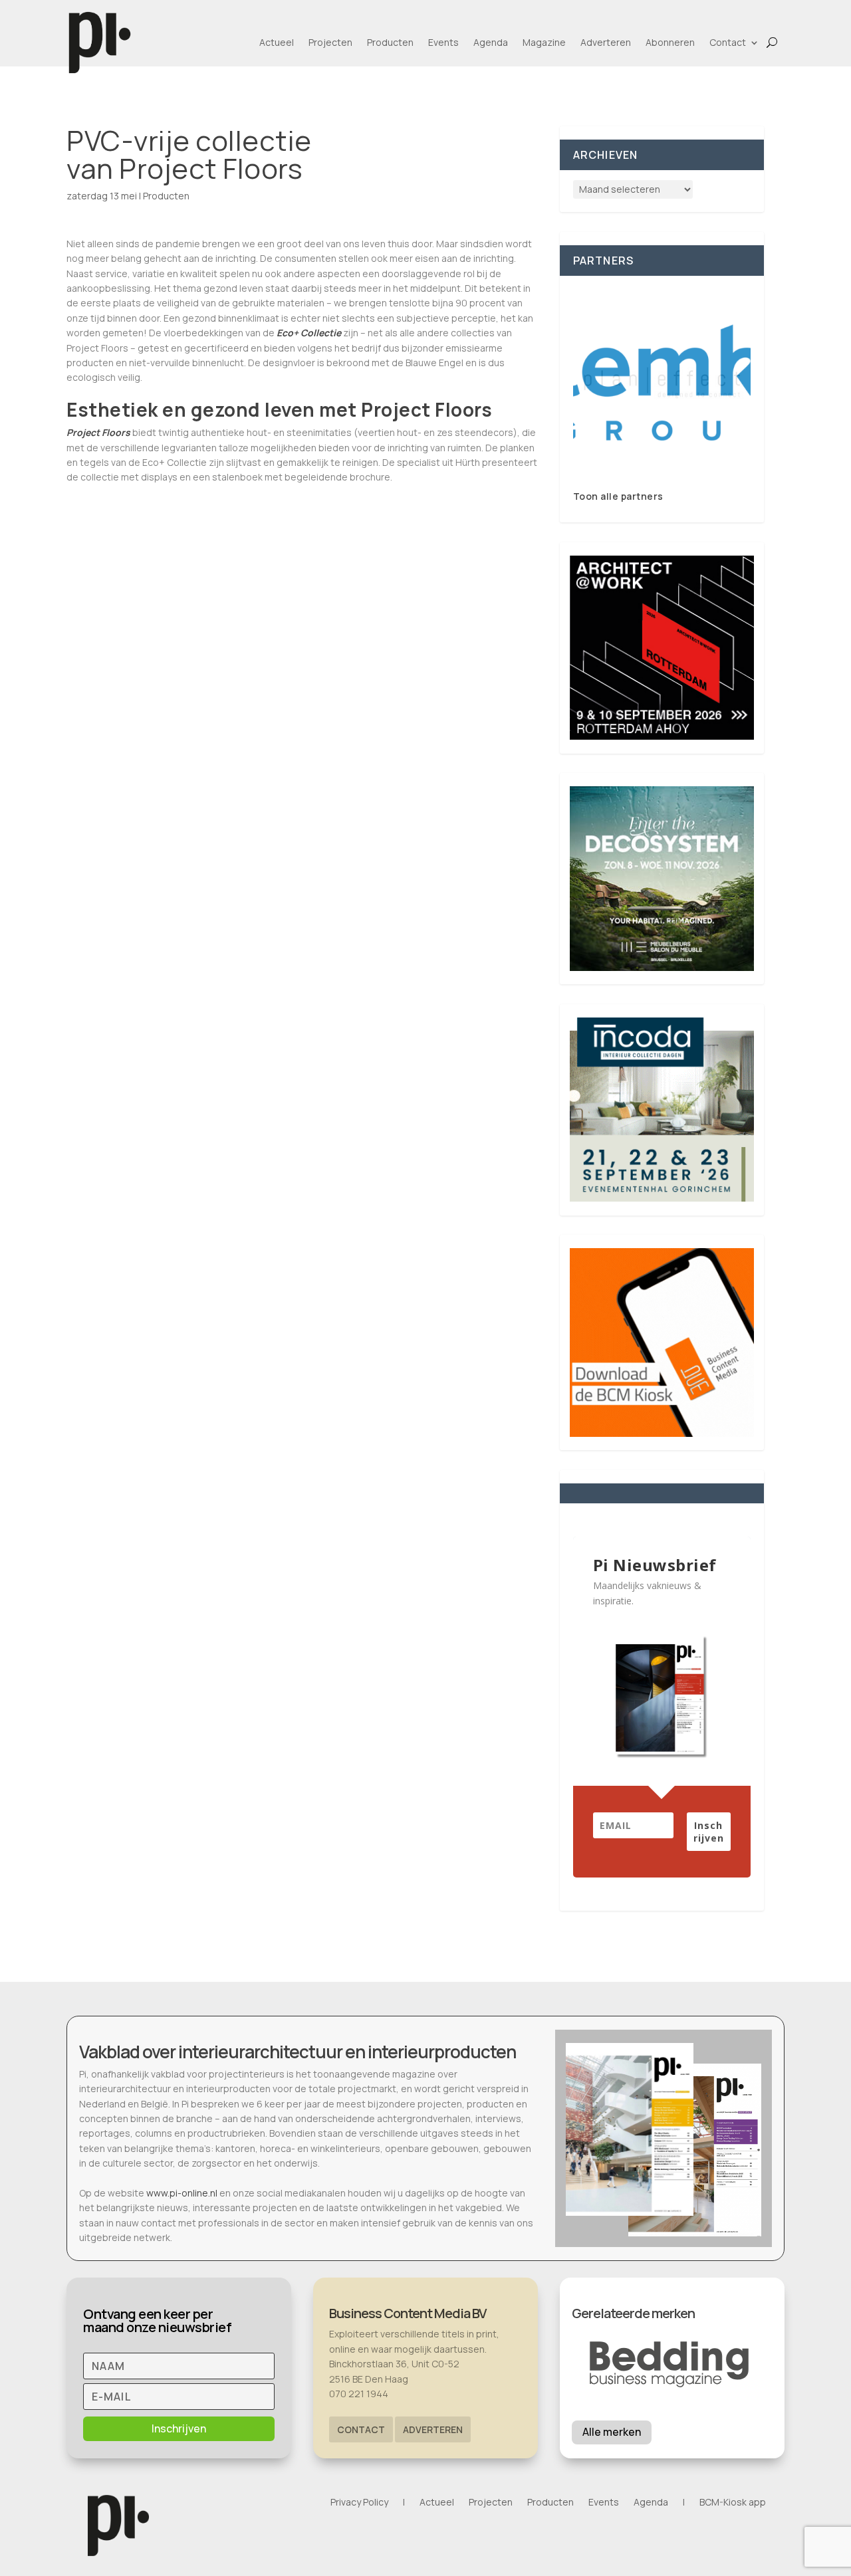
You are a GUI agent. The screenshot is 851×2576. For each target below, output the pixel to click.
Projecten (330, 42)
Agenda (491, 42)
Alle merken (612, 2432)
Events (443, 42)
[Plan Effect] (662, 382)
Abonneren (670, 42)
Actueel (277, 42)
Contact (728, 42)
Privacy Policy (359, 2503)
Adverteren (606, 42)
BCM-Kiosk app (733, 2503)
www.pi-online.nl (182, 2193)
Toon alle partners (618, 496)
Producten (390, 42)
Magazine (544, 42)
